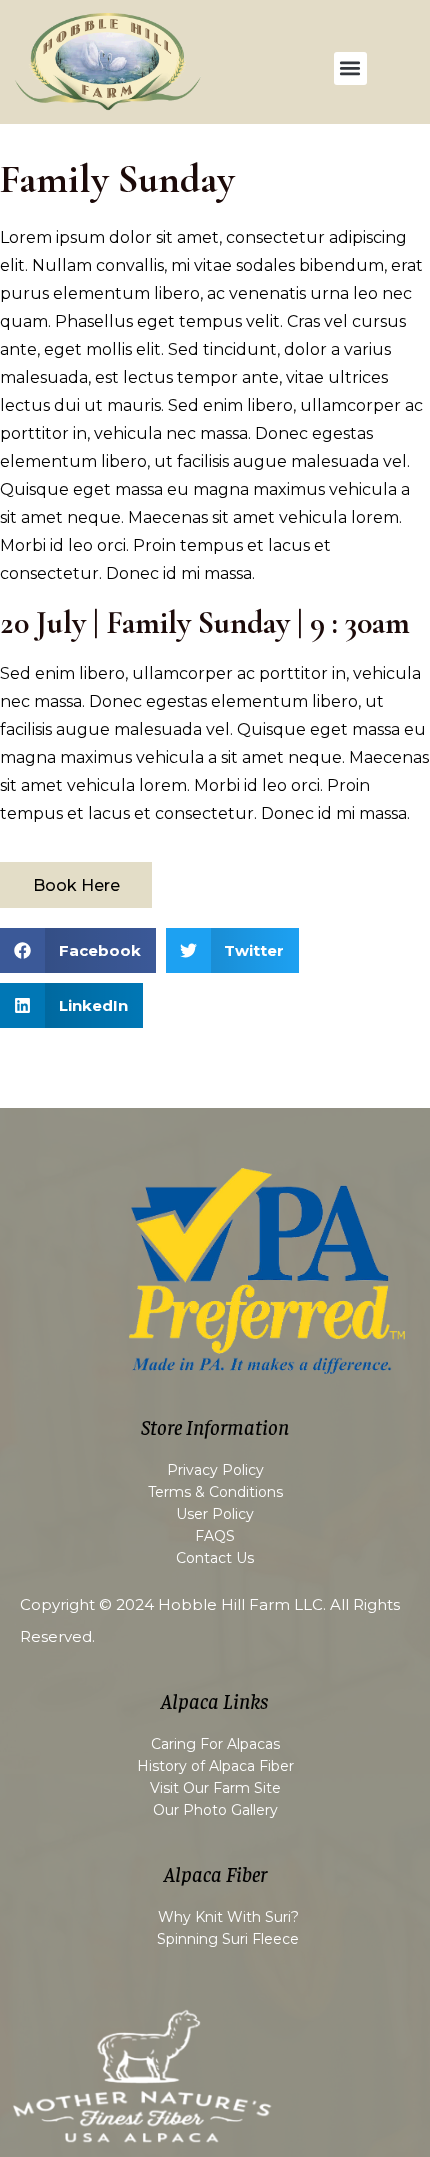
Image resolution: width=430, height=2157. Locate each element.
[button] (350, 68)
